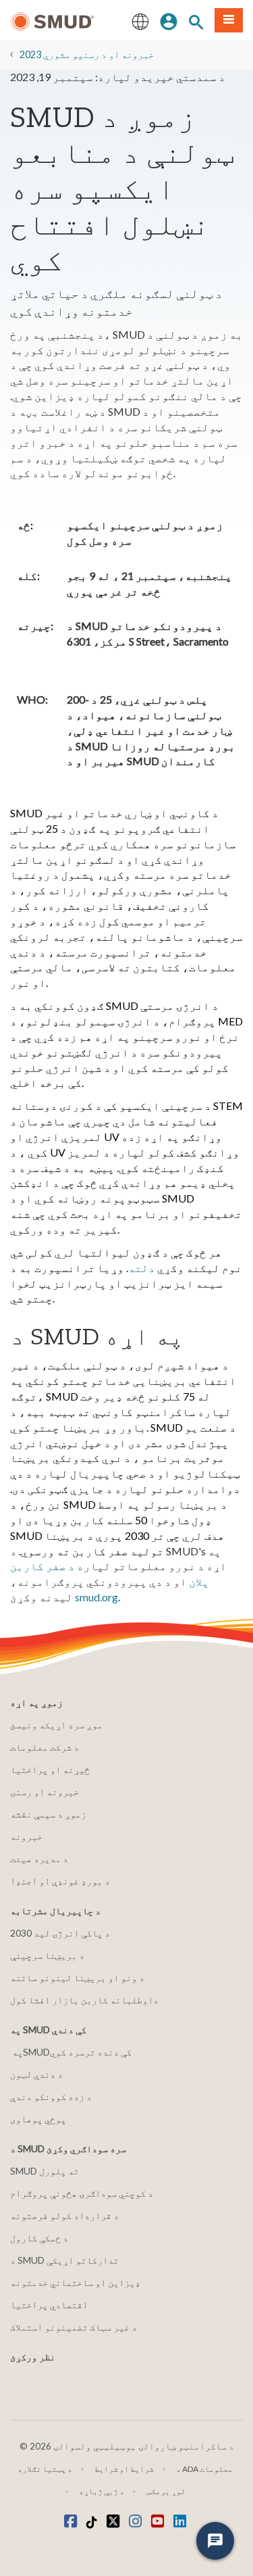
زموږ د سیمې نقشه (48, 1814)
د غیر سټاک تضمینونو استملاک (74, 2327)
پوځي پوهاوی (38, 2119)
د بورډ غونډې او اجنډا (60, 1881)
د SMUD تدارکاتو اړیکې (64, 2260)
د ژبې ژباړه (102, 2491)
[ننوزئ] (169, 20)
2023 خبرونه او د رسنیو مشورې (87, 54)
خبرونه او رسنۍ (45, 1792)
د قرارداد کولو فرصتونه (64, 2215)
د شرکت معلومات (45, 1747)
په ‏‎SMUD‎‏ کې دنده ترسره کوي (72, 2052)
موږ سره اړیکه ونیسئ (56, 1725)
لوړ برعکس (166, 2491)
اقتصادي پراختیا (49, 2305)
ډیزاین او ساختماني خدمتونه (75, 2282)
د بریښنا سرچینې (47, 1955)
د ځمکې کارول (39, 2238)
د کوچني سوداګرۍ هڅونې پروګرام (82, 2193)
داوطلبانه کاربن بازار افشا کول (84, 2000)
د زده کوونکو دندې (51, 2096)
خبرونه (26, 1836)
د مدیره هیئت (39, 1858)
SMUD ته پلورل (45, 2171)
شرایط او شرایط (124, 2469)
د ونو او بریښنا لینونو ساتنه (77, 1977)
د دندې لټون (36, 2074)
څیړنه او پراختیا (50, 1769)
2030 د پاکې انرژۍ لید (60, 1933)
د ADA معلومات (204, 2469)
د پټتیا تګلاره (45, 2469)
